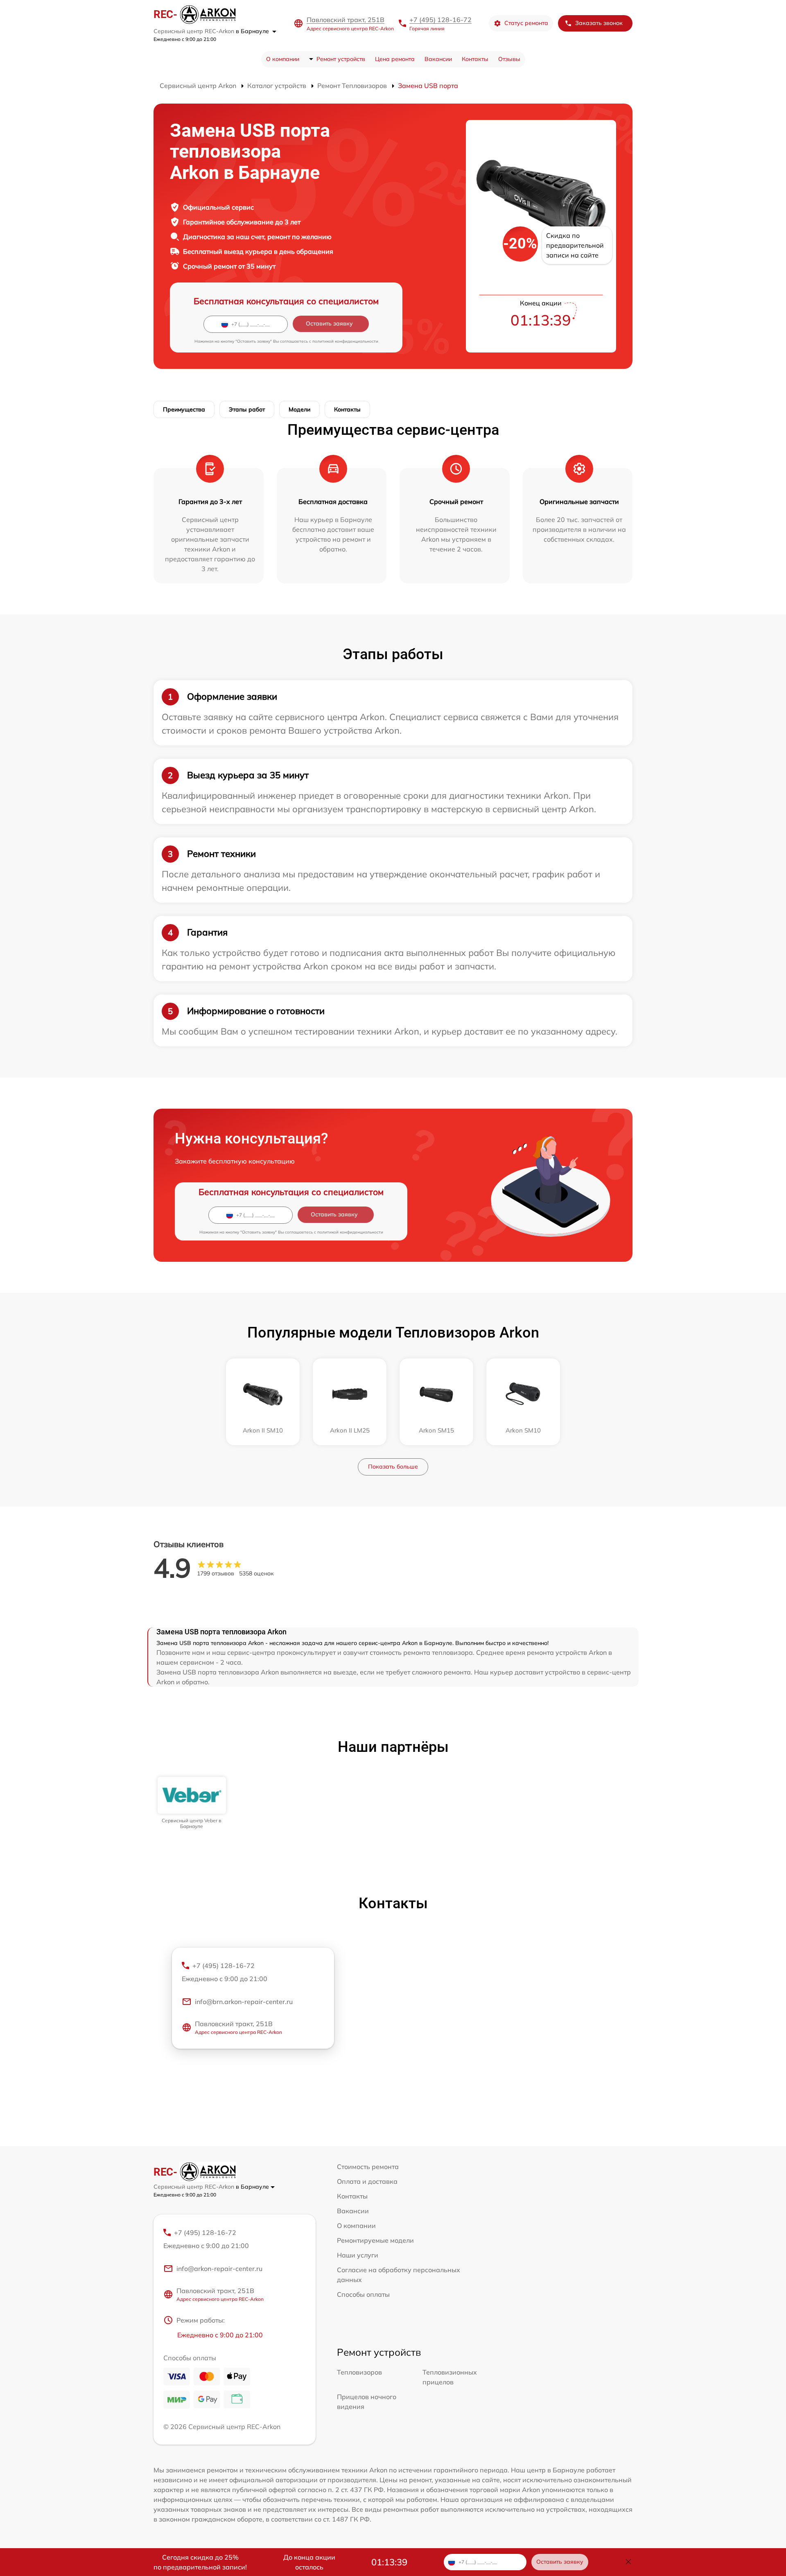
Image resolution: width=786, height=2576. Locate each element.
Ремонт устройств (341, 59)
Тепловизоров (359, 2372)
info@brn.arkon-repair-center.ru (244, 2002)
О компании (283, 59)
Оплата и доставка (367, 2181)
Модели (299, 409)
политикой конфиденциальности (345, 341)
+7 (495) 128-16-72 (440, 20)
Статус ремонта (526, 23)
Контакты (475, 59)
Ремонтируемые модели (375, 2240)
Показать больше (393, 1467)
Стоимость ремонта (368, 2167)
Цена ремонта (395, 59)
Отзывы (509, 59)
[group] (192, 1803)
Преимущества (184, 409)
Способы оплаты (363, 2294)
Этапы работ (247, 409)
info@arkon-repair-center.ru (219, 2269)
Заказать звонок (599, 23)
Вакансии (438, 59)
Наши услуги (358, 2255)
